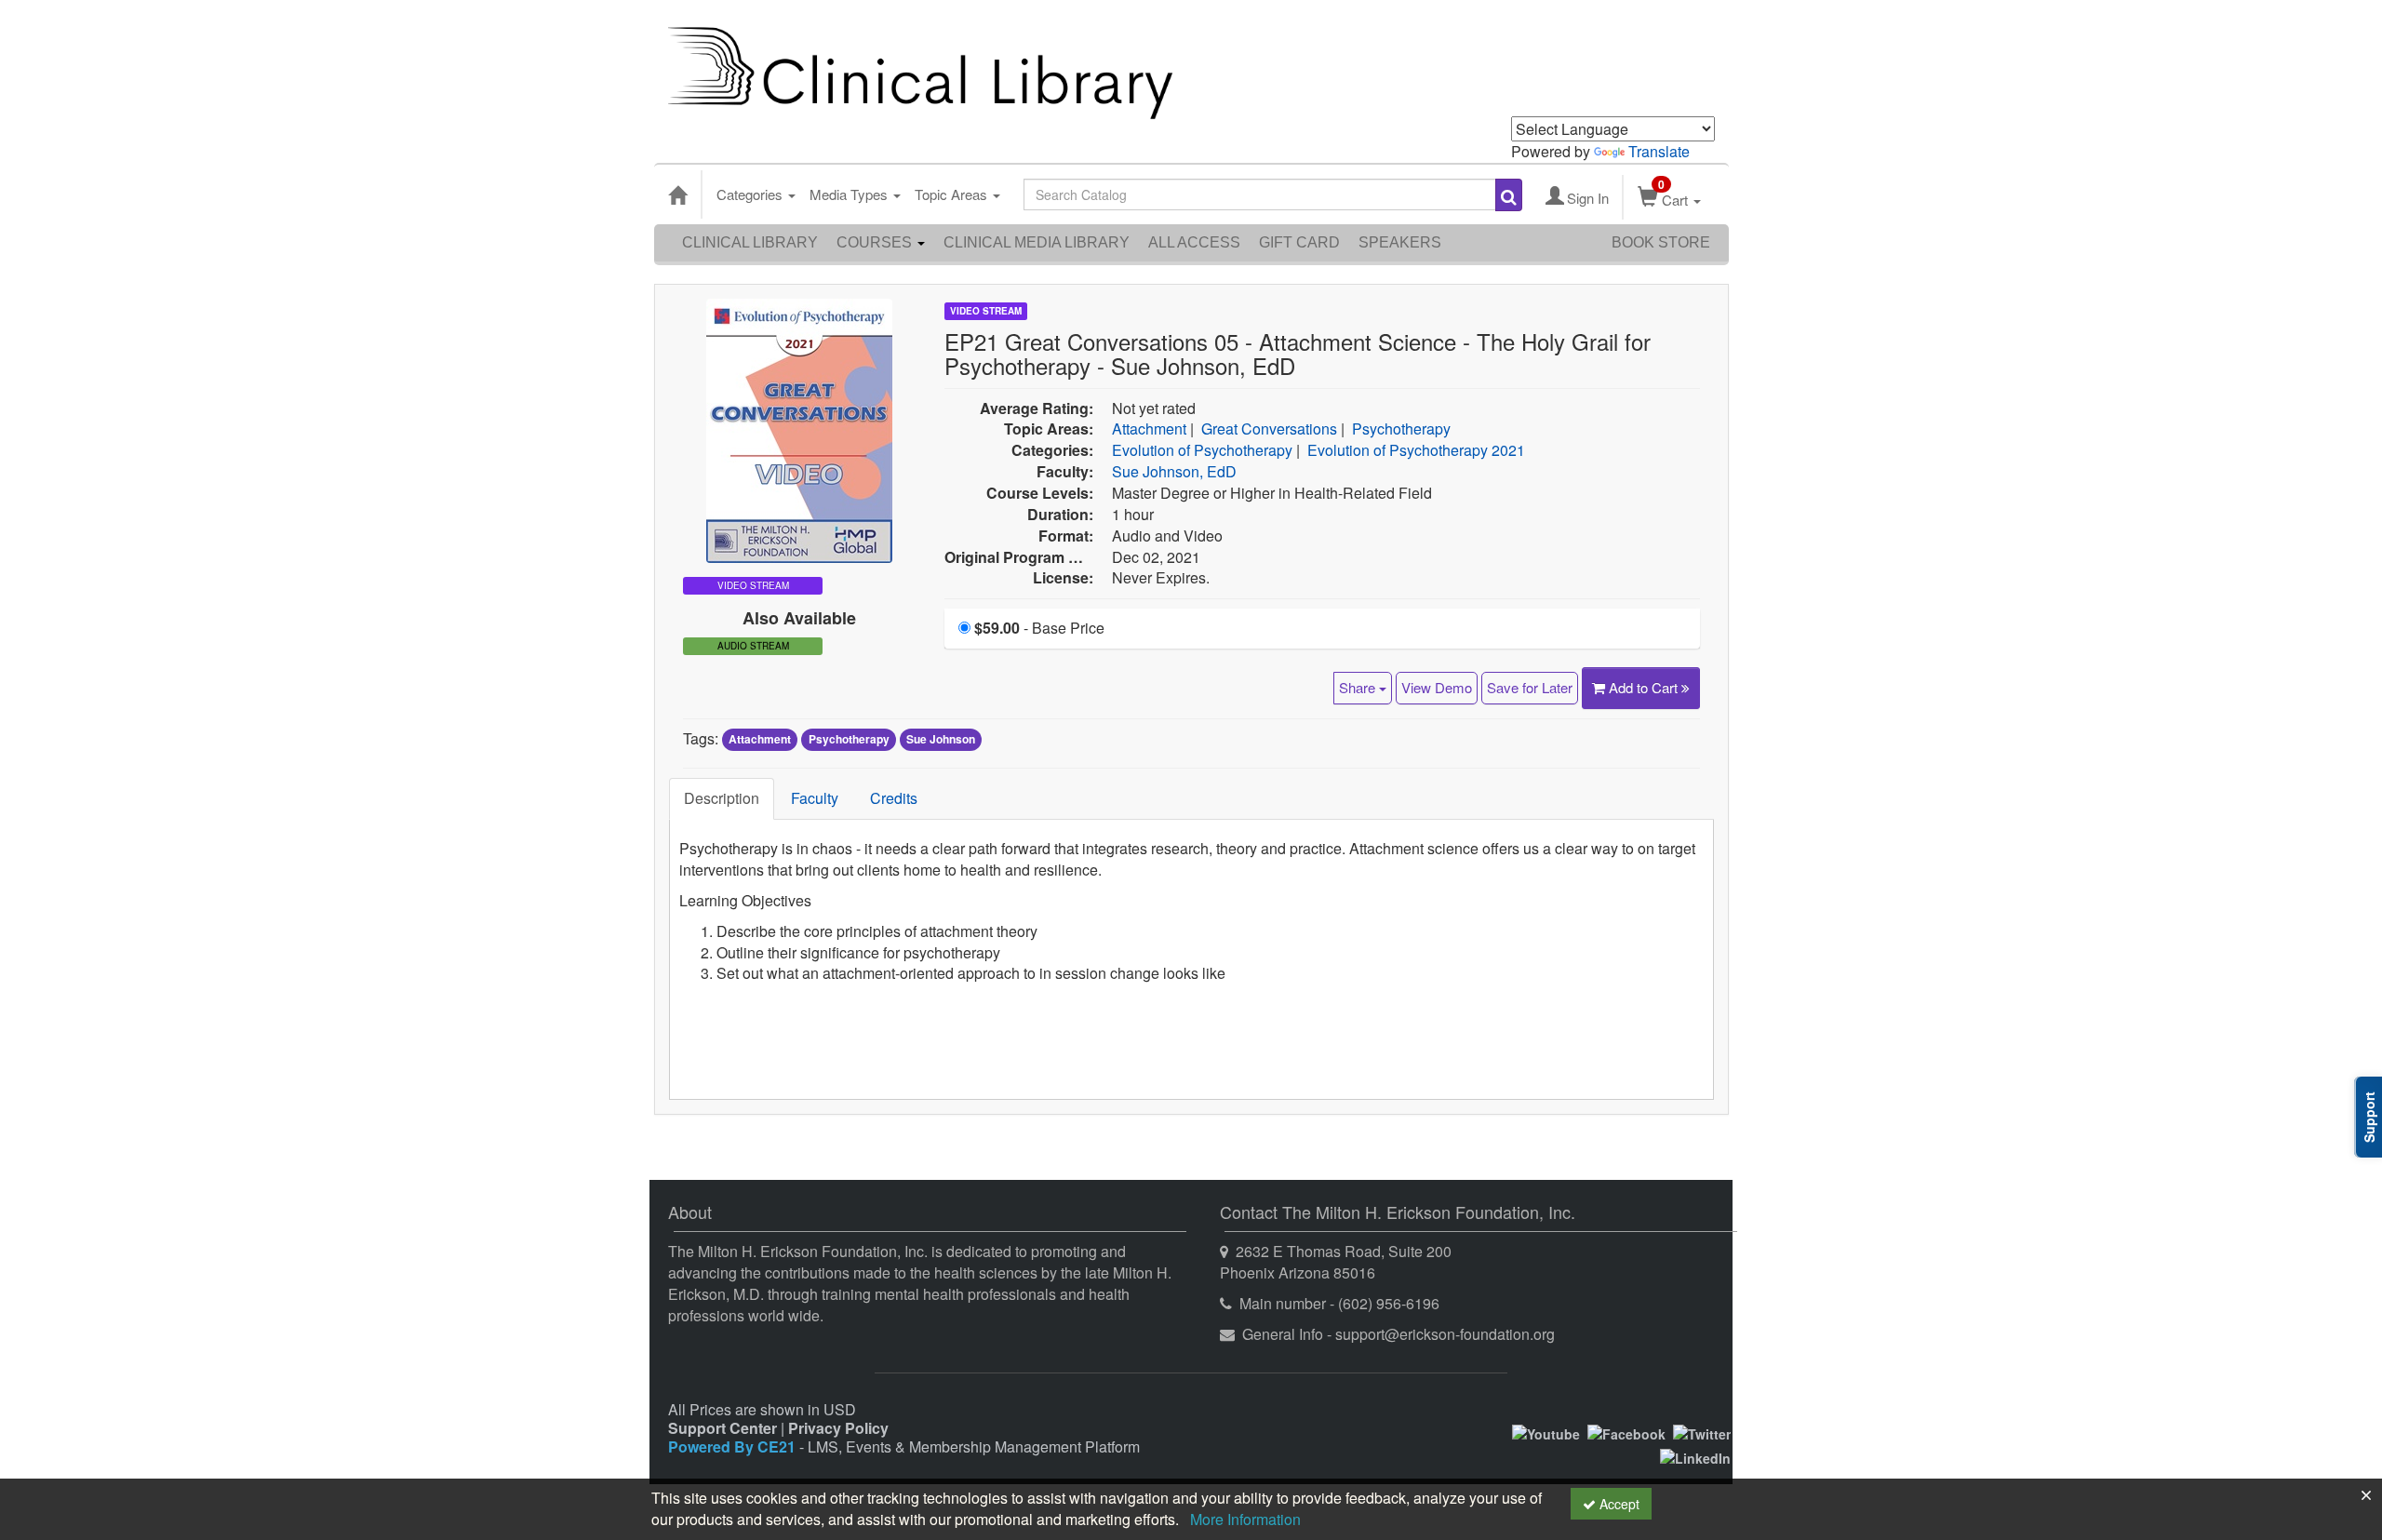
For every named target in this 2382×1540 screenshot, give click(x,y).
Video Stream (986, 311)
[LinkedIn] (1695, 1456)
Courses (876, 242)
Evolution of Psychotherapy (1202, 450)
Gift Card (1299, 242)
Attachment (1149, 429)
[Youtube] (1546, 1431)
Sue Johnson (941, 740)
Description (722, 798)
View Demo (1437, 687)
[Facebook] (1626, 1431)
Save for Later (1530, 687)
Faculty (815, 798)
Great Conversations (1269, 429)
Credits (894, 798)
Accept (1618, 1504)
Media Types (850, 194)
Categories (751, 194)
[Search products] (1509, 195)
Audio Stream (753, 646)
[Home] (677, 194)
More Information (1245, 1519)
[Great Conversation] (799, 429)
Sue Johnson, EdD (1174, 471)
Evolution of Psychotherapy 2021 (1416, 450)
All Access (1194, 242)
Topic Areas (953, 194)
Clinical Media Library (1037, 242)
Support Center (723, 1428)
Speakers (1400, 242)
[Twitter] (1702, 1431)
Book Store (1661, 242)
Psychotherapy (1401, 429)
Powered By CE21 (734, 1446)
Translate (1659, 151)
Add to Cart (1645, 687)
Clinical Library (750, 242)
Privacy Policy (838, 1428)
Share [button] (1359, 687)
